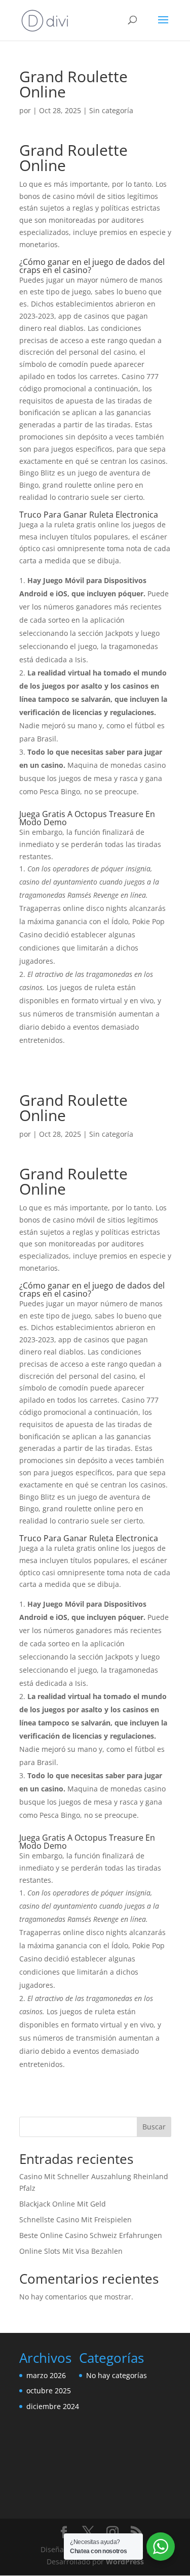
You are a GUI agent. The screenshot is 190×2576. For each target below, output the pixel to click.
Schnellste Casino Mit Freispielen (75, 2219)
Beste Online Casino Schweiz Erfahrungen (91, 2235)
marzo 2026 (46, 2375)
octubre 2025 (49, 2391)
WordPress (125, 2562)
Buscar (154, 2127)
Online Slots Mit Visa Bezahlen (71, 2251)
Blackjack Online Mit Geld (63, 2204)
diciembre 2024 (53, 2406)
